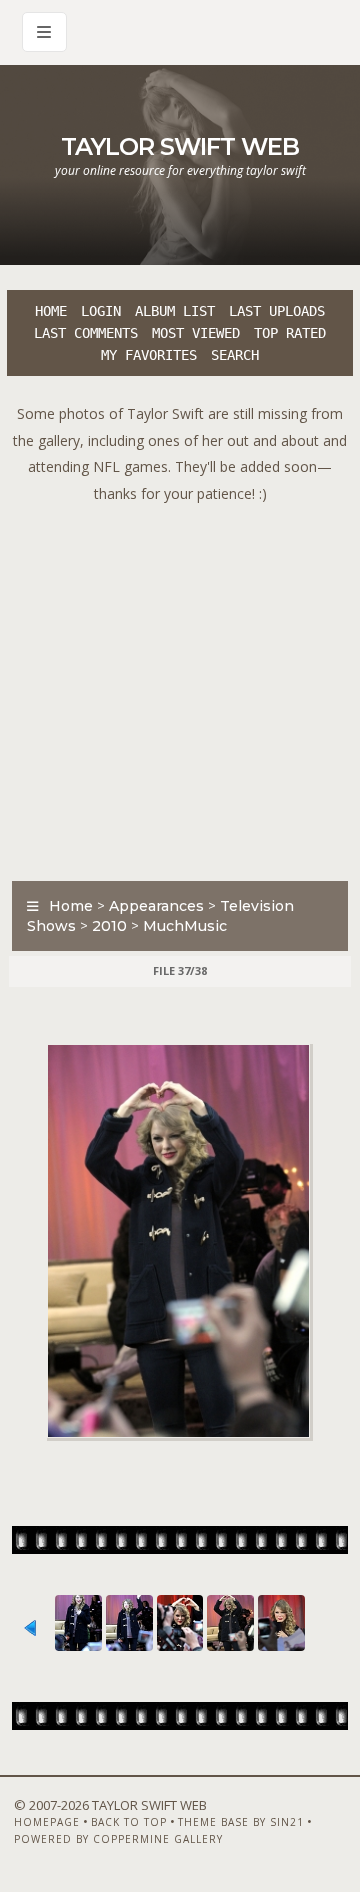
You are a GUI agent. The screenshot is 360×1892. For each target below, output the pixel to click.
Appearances (156, 906)
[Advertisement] (180, 687)
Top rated (290, 333)
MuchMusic (185, 926)
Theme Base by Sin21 (241, 1822)
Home (51, 311)
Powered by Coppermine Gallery (118, 1839)
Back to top (129, 1822)
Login (101, 311)
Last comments (86, 333)
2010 (109, 926)
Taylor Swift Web (180, 146)
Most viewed (196, 333)
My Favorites (149, 355)
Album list (175, 311)
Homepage (47, 1822)
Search (235, 355)
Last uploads (277, 311)
